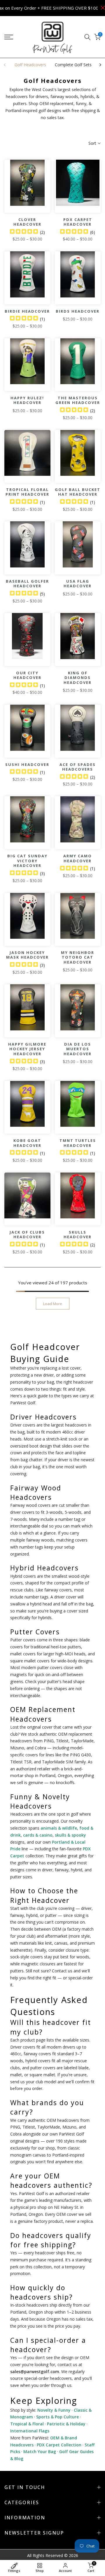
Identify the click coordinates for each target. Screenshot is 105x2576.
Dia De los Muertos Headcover (78, 1049)
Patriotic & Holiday (66, 2424)
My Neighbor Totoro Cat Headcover (78, 957)
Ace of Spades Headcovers (78, 767)
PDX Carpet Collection (59, 2445)
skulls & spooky (70, 1835)
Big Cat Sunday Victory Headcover (27, 861)
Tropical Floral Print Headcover (27, 492)
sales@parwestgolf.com (35, 2372)
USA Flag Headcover (78, 584)
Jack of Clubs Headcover (27, 1235)
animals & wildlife (59, 1828)
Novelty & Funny (54, 2410)
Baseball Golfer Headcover (27, 584)
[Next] (100, 65)
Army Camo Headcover (78, 858)
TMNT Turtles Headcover (78, 1143)
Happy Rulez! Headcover (27, 400)
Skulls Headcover (78, 1235)
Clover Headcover (27, 222)
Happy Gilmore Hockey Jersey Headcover (27, 1049)
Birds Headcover (78, 311)
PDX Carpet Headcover (78, 222)
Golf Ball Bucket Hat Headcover (78, 492)
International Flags (30, 2431)
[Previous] (5, 65)
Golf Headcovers (30, 65)
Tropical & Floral (27, 2424)
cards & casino (38, 1835)
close (101, 8)
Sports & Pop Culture (57, 2417)
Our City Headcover (27, 675)
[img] (24, 232)
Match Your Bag (40, 2452)
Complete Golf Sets (73, 65)
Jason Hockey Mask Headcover (27, 955)
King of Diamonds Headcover (78, 678)
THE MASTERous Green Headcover (78, 400)
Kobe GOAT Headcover (27, 1143)
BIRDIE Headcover (27, 311)
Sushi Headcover (27, 764)
